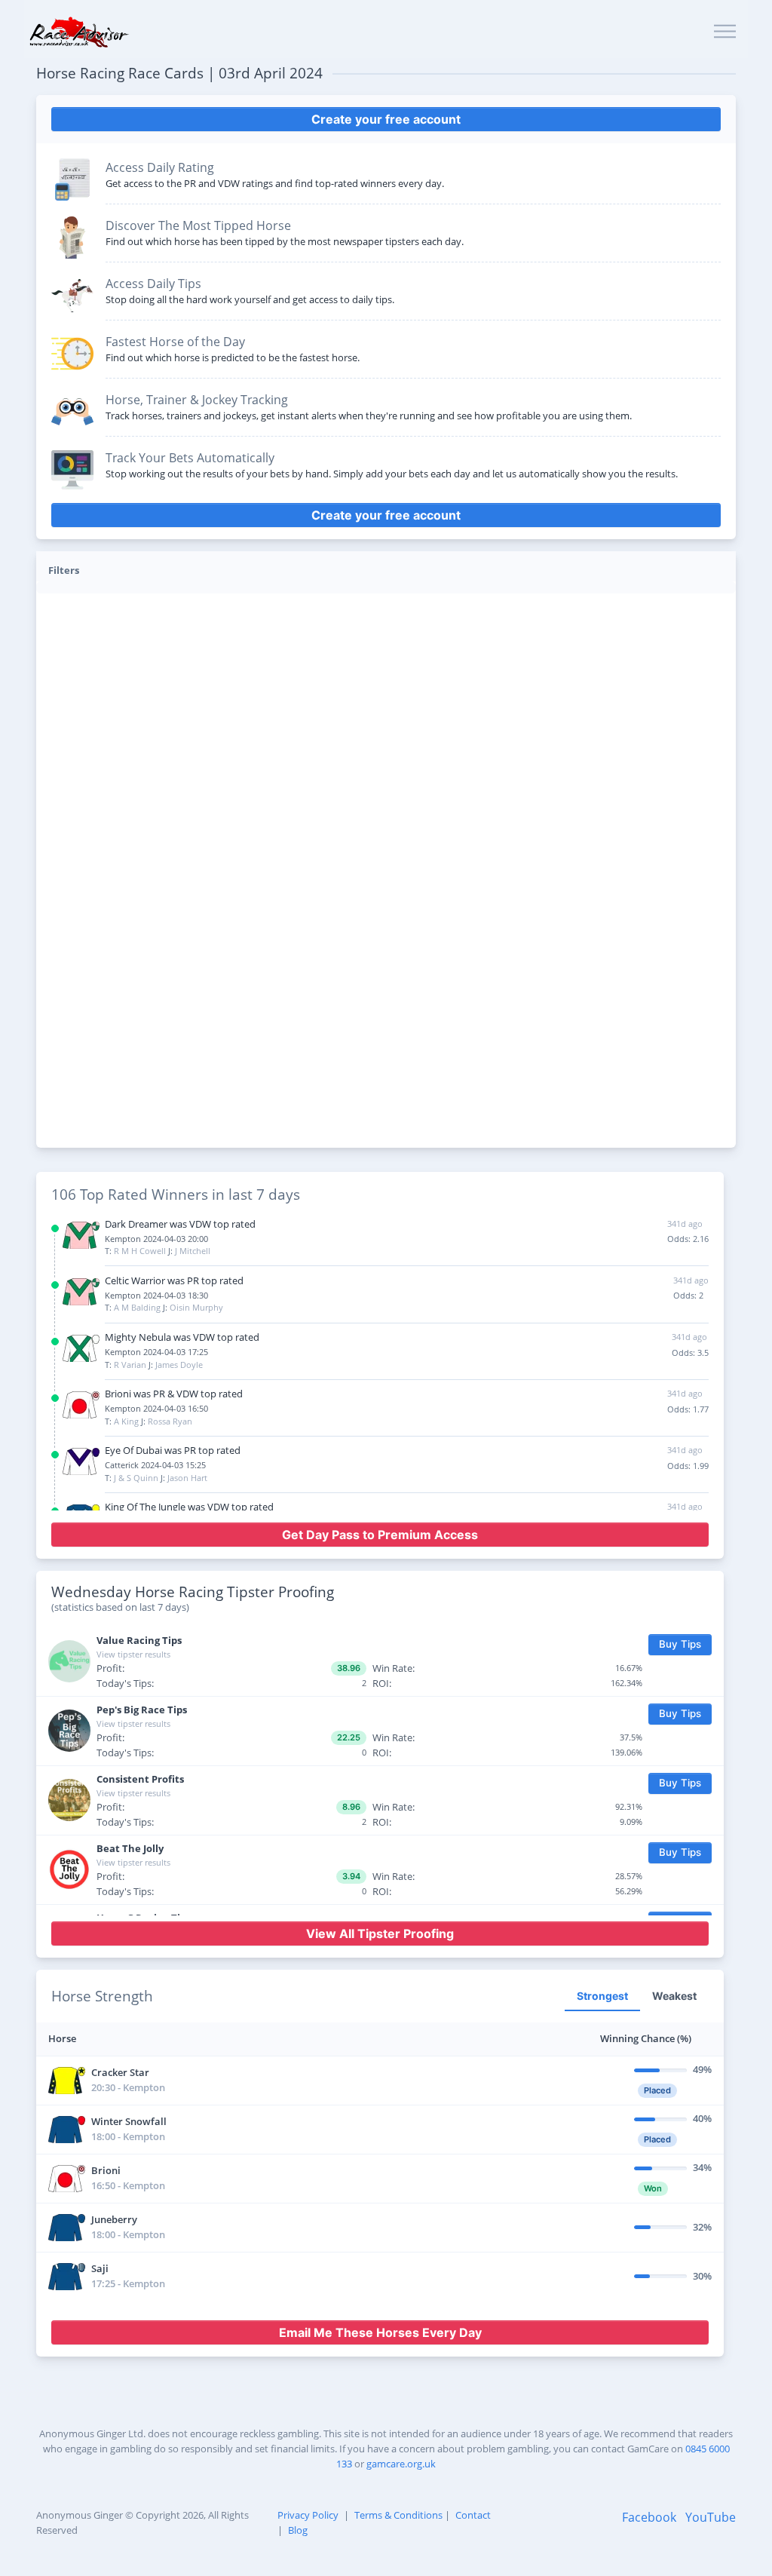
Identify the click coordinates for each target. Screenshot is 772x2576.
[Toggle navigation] (725, 32)
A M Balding (137, 1307)
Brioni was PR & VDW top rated (174, 1394)
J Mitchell (193, 1251)
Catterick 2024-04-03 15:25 (155, 1465)
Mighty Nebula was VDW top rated (182, 1337)
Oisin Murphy (196, 1307)
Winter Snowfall (129, 2121)
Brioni (106, 2170)
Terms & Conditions (398, 2515)
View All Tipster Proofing (380, 1934)
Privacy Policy (308, 2515)
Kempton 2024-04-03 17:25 (156, 1352)
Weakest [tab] (674, 1996)
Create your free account (386, 119)
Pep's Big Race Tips (142, 1710)
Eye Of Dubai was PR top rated (173, 1450)
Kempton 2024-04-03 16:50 (156, 1408)
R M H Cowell (140, 1251)
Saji (100, 2268)
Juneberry (114, 2219)
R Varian (130, 1365)
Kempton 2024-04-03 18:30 (156, 1295)
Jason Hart (187, 1478)
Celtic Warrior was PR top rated (174, 1280)
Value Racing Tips (139, 1640)
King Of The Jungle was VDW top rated (189, 1507)
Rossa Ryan (170, 1421)
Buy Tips (680, 1644)
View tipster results (133, 1654)
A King (126, 1421)
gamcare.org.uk (401, 2464)
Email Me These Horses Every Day (380, 2332)
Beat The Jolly (130, 1848)
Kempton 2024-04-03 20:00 (156, 1239)
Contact (473, 2515)
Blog (298, 2530)
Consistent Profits (140, 1779)
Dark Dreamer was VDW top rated (180, 1224)
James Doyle (179, 1365)
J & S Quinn (136, 1478)
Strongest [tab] (602, 1996)
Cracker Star (120, 2072)
